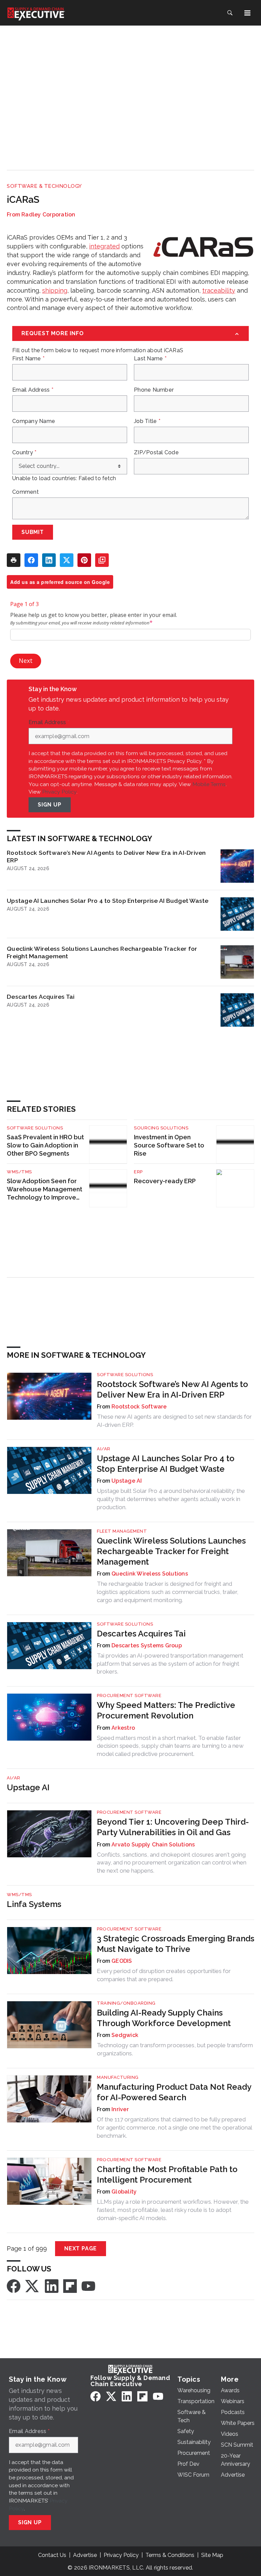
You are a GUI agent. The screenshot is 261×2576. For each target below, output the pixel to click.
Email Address (33, 390)
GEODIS (122, 1961)
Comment (25, 492)
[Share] (31, 560)
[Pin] (84, 560)
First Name (28, 359)
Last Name (150, 359)
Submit (33, 532)
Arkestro (123, 1728)
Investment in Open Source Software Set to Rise (169, 1145)
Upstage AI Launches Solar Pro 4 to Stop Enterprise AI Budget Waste (108, 901)
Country (24, 453)
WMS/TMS (19, 1172)
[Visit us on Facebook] (14, 2286)
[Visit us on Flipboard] (70, 2286)
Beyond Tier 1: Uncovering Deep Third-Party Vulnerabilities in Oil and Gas (173, 1827)
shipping (55, 290)
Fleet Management (122, 1531)
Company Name (34, 421)
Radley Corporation (48, 215)
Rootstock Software (139, 1407)
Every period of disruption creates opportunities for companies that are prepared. (164, 1975)
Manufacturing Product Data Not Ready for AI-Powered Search (174, 2092)
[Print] (14, 560)
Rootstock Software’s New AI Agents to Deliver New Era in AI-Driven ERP (106, 856)
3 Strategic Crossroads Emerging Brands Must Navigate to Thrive (176, 1944)
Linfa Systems (34, 1904)
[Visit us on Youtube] (88, 2286)
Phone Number (154, 390)
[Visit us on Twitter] (33, 2286)
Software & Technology (44, 186)
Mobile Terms (209, 784)
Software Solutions (35, 1128)
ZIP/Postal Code (156, 453)
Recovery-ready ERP (165, 1181)
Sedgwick (125, 2035)
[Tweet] (67, 560)
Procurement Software (129, 1695)
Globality (124, 2192)
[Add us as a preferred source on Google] (102, 560)
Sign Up (50, 805)
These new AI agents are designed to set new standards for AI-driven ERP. (174, 1421)
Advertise (85, 2555)
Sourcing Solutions (161, 1128)
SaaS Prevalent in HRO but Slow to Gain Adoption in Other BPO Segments (45, 1145)
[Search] (230, 13)
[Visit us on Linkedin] (52, 2286)
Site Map (212, 2555)
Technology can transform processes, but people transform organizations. (175, 2049)
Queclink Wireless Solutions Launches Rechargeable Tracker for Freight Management (102, 952)
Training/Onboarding (126, 2003)
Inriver (120, 2109)
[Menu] (247, 13)
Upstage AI (127, 1481)
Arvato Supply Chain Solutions (153, 1845)
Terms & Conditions (170, 2555)
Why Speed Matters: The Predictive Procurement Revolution (166, 1710)
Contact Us (52, 2555)
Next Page (81, 2248)
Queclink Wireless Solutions (150, 1574)
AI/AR (104, 1449)
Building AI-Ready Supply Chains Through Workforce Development (164, 2018)
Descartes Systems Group (147, 1645)
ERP (138, 1172)
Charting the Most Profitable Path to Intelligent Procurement (167, 2174)
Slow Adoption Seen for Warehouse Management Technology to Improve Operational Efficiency (45, 1189)
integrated (104, 246)
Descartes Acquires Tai (41, 997)
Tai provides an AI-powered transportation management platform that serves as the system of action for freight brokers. (170, 1664)
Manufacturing (118, 2077)
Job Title (147, 421)
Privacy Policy (59, 792)
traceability (219, 290)
